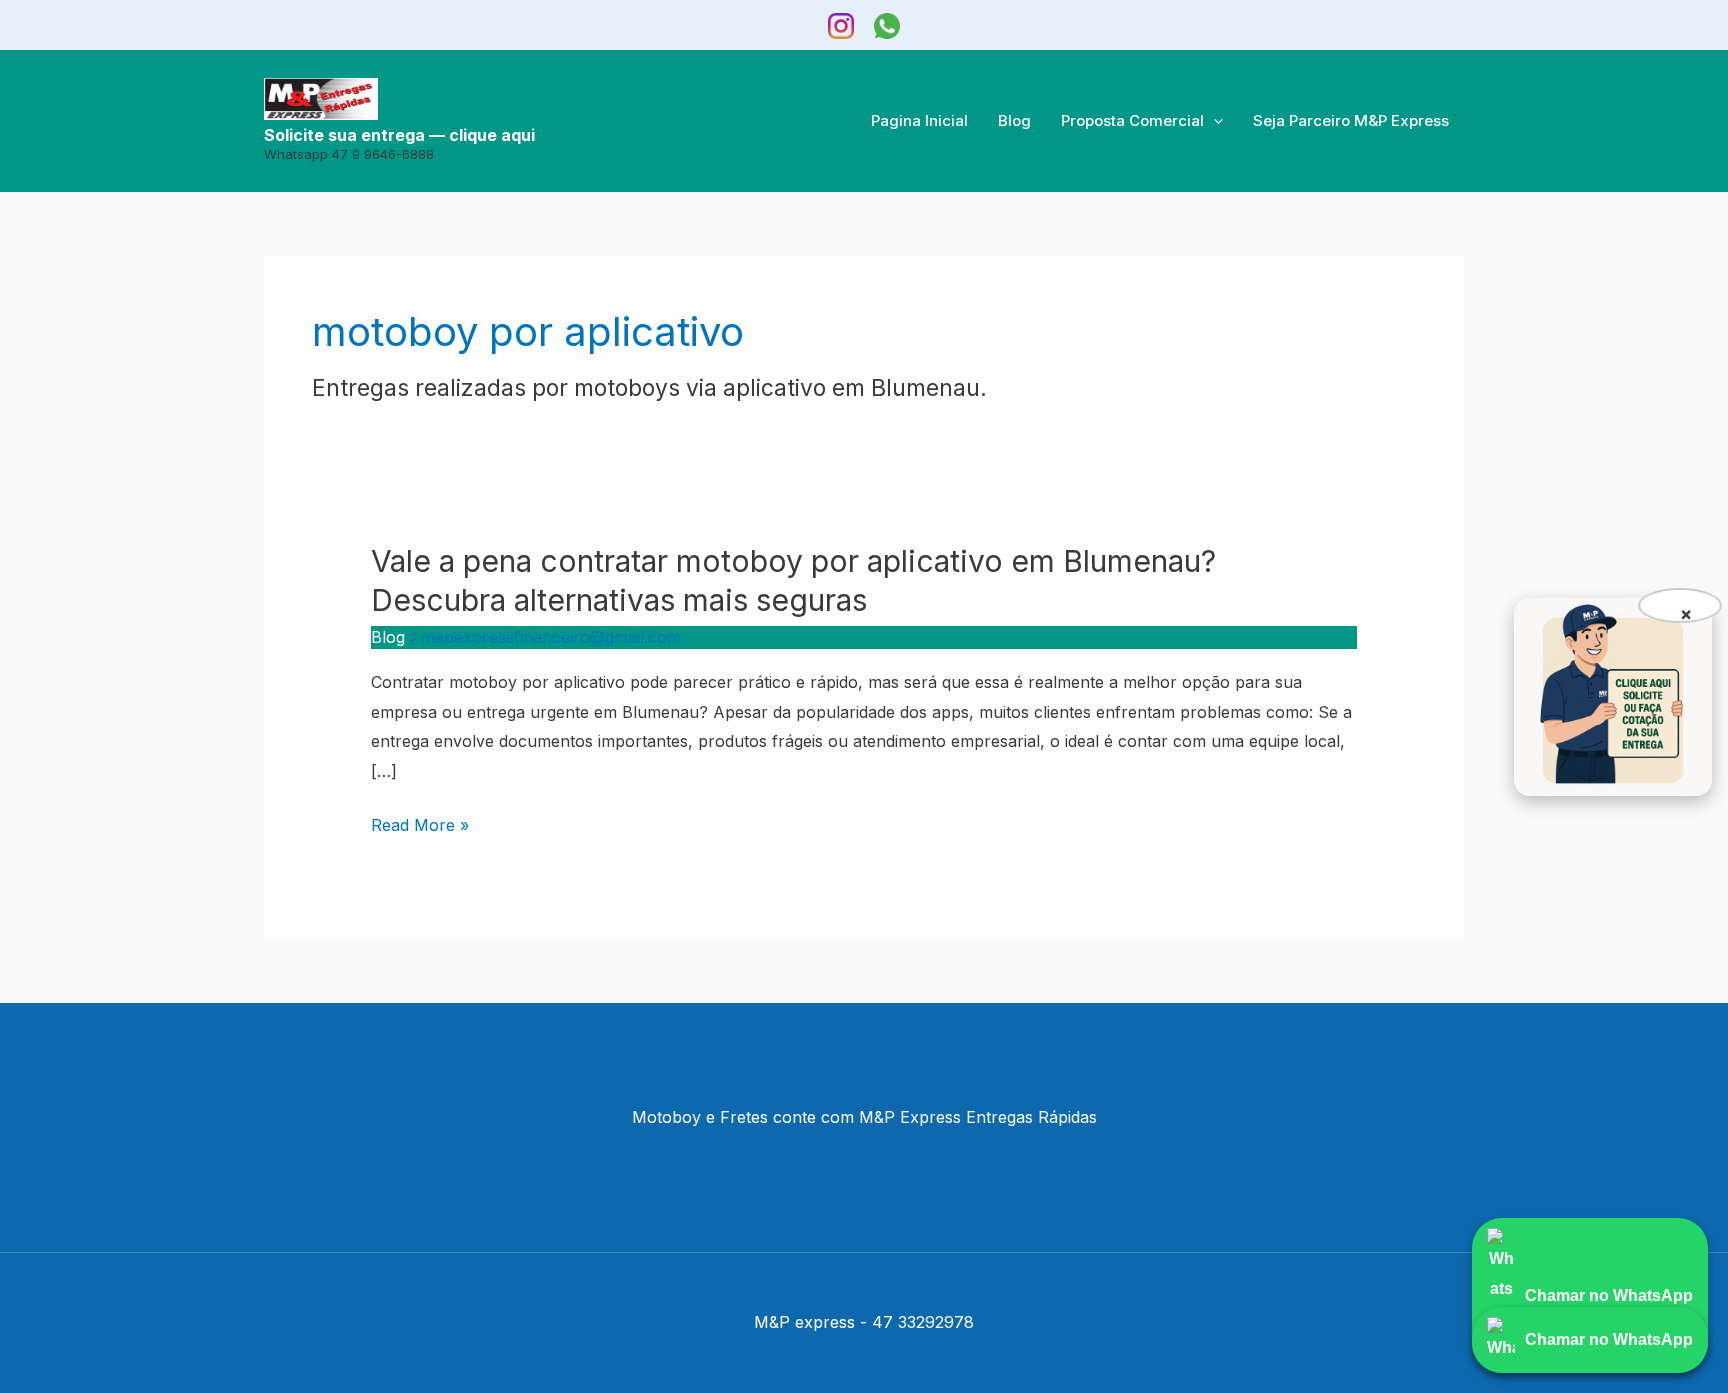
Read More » (420, 826)
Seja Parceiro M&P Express (1351, 120)
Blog (1014, 120)
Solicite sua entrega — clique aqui (399, 135)
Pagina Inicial (919, 120)
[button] (1213, 121)
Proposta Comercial (1132, 120)
